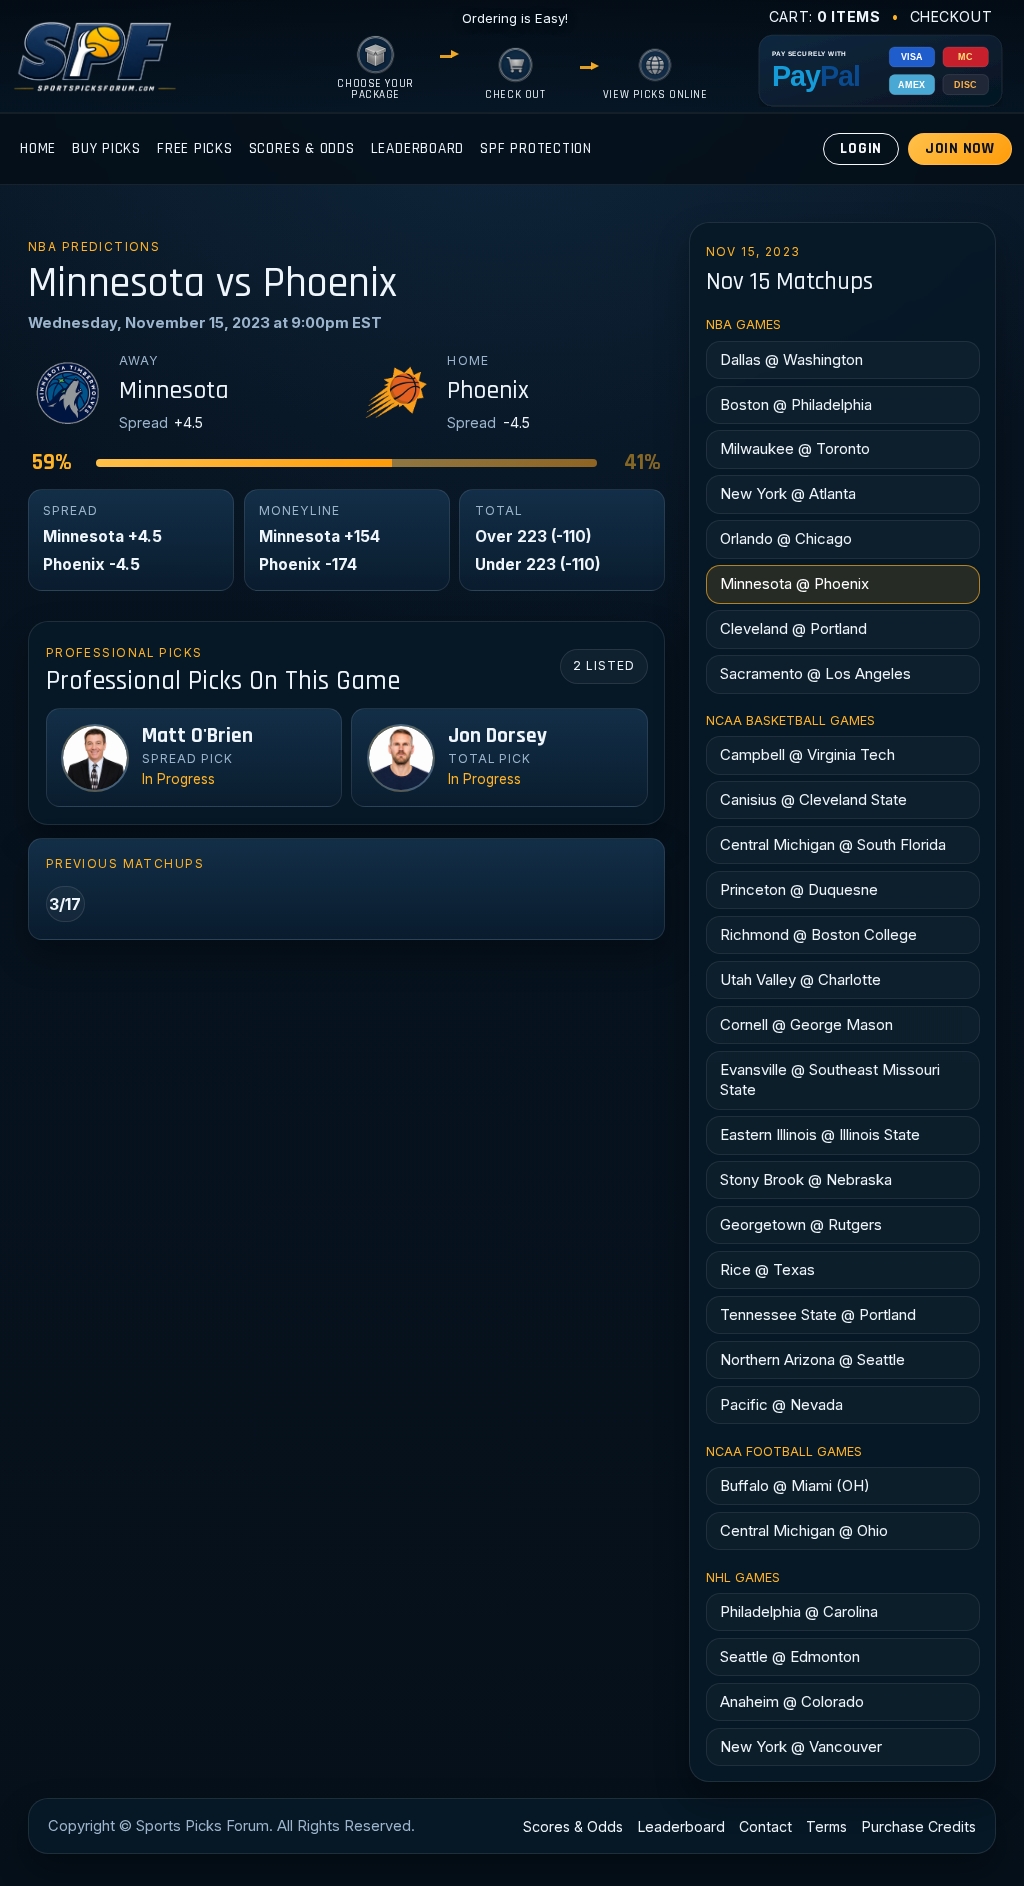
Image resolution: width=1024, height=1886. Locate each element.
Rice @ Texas (767, 1269)
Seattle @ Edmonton (790, 1656)
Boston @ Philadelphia (796, 404)
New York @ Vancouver (801, 1746)
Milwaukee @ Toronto (795, 448)
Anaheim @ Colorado (792, 1701)
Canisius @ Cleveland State (813, 799)
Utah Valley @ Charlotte (800, 979)
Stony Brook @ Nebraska (806, 1179)
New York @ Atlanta (788, 493)
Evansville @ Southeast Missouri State (830, 1079)
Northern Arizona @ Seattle (812, 1359)
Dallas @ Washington (791, 359)
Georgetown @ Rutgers (801, 1224)
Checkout (951, 16)
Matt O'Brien (197, 736)
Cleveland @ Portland (793, 628)
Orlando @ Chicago (786, 538)
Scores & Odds (302, 148)
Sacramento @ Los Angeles (815, 673)
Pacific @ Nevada (781, 1404)
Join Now (960, 148)
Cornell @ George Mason (806, 1024)
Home (38, 148)
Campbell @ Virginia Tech (807, 754)
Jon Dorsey (497, 736)
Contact (765, 1826)
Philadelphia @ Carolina (799, 1611)
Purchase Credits (919, 1826)
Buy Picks (106, 148)
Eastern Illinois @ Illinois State (820, 1134)
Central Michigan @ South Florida (833, 844)
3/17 (65, 904)
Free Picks (195, 148)
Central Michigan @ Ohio (804, 1530)
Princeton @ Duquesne (799, 889)
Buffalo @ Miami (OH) (795, 1485)
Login (861, 148)
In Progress (178, 779)
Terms (826, 1826)
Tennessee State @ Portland (818, 1314)
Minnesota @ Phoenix (794, 583)
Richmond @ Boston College (818, 934)
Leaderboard (417, 148)
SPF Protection (536, 148)
